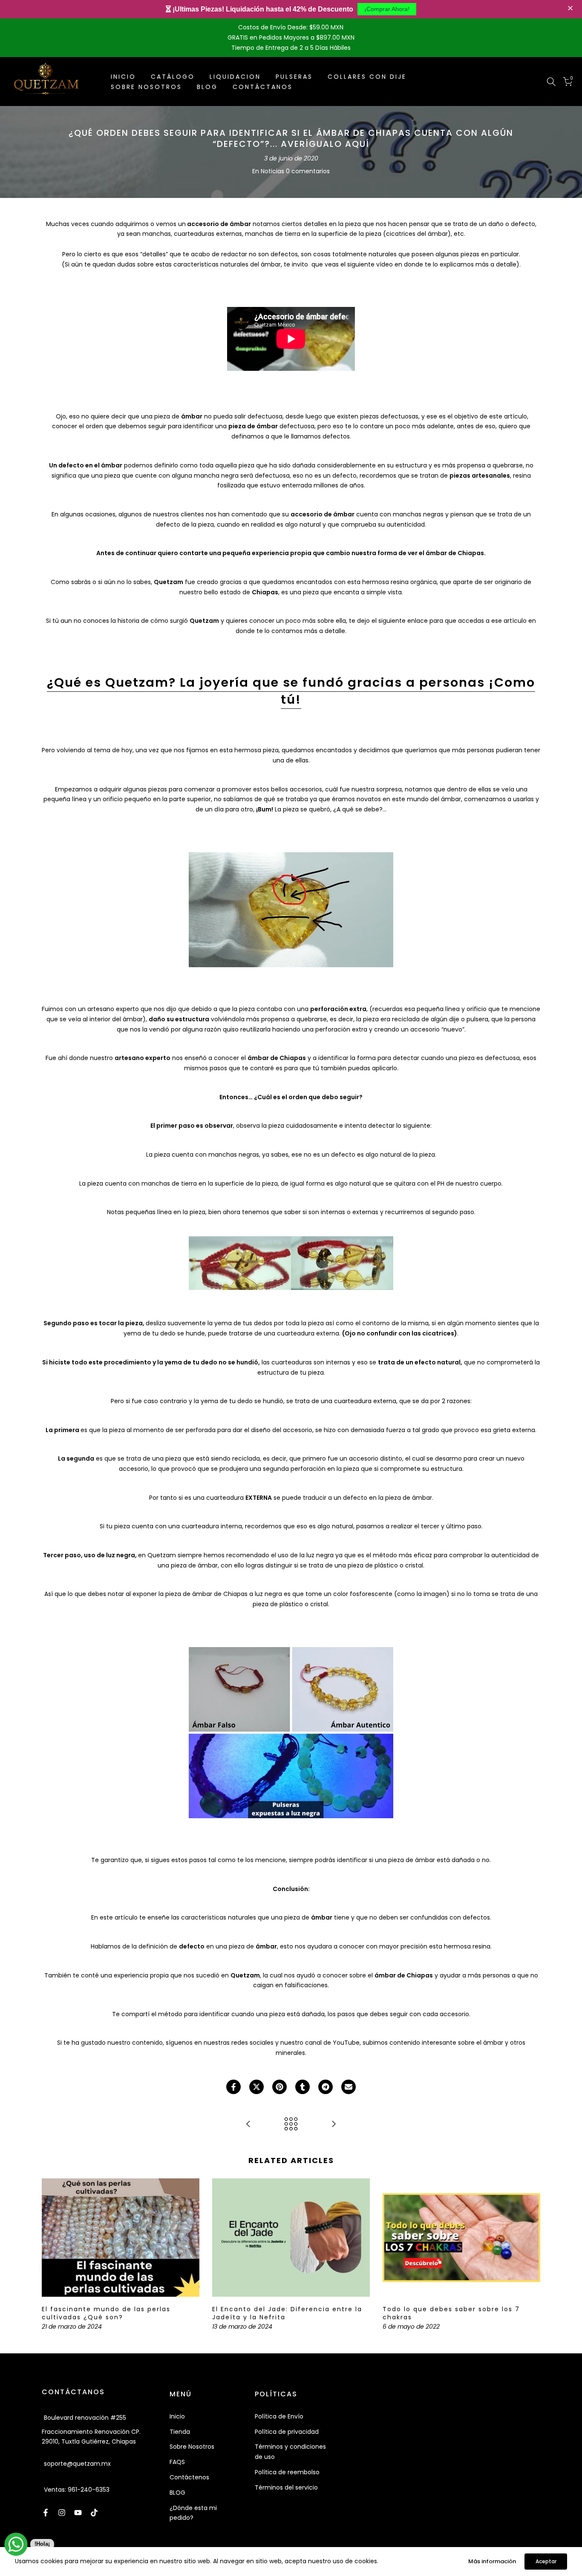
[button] (571, 9)
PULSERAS (294, 77)
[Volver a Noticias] (291, 2125)
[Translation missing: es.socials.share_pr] (279, 2087)
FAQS (177, 2462)
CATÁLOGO (173, 77)
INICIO (123, 77)
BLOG (207, 87)
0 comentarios (308, 171)
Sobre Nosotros (192, 2447)
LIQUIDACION (235, 77)
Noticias (272, 171)
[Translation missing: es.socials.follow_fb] (46, 2513)
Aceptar (546, 2561)
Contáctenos (189, 2477)
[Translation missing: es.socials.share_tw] (256, 2087)
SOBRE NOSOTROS (146, 87)
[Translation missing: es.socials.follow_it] (62, 2513)
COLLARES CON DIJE (367, 77)
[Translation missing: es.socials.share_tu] (303, 2087)
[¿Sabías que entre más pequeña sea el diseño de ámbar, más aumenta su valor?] (334, 2125)
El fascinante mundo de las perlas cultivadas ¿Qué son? (106, 2313)
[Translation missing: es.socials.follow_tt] (94, 2513)
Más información (492, 2561)
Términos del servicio (286, 2487)
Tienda (180, 2432)
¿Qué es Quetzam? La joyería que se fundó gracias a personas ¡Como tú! (291, 691)
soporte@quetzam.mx (77, 2464)
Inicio (177, 2416)
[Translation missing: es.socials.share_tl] (326, 2087)
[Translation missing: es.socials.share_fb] (233, 2087)
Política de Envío (279, 2416)
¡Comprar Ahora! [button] (387, 9)
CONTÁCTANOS (263, 87)
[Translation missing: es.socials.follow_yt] (78, 2513)
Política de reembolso (287, 2472)
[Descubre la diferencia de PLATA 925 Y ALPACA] (248, 2125)
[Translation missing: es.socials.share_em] (349, 2087)
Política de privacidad (287, 2432)
